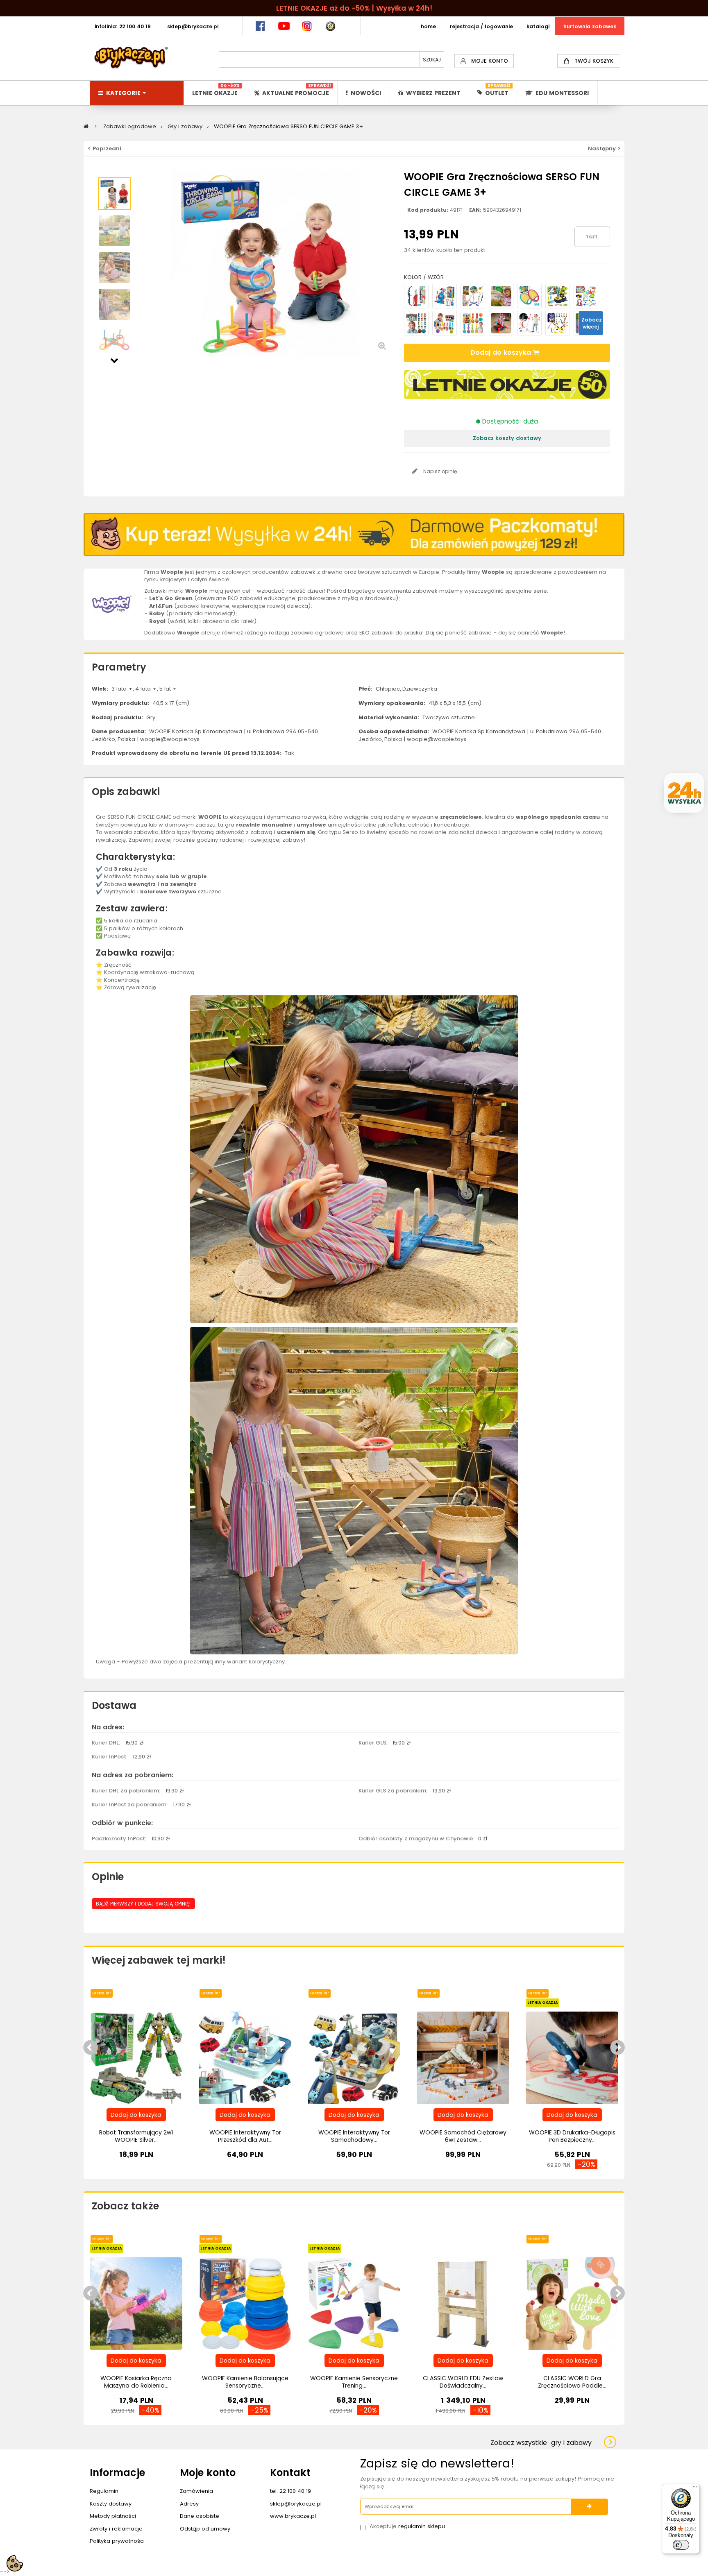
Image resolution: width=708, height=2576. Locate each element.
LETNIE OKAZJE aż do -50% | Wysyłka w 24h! (354, 8)
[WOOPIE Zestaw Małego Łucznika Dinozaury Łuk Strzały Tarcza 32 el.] (473, 296)
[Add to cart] (136, 2115)
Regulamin (104, 2491)
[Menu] (695, 2489)
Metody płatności (113, 2516)
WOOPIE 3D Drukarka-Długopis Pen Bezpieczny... (572, 2136)
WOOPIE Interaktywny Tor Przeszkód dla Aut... (245, 2136)
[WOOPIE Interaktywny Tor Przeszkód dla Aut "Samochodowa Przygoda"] (245, 2058)
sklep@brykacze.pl (296, 2504)
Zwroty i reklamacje (116, 2529)
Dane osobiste (200, 2516)
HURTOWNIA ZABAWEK (590, 26)
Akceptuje (407, 2526)
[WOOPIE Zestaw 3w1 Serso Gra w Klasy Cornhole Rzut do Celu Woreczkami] (586, 296)
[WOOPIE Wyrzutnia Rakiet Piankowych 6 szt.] (501, 323)
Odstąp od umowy (205, 2529)
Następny (114, 360)
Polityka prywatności (117, 2541)
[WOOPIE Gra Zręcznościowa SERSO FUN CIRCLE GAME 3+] (114, 194)
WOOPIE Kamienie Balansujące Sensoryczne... (245, 2382)
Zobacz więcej (592, 323)
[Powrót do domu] (86, 126)
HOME (428, 26)
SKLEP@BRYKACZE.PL (193, 26)
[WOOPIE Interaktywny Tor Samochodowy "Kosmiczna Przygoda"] (354, 2058)
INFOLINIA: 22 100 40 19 (123, 26)
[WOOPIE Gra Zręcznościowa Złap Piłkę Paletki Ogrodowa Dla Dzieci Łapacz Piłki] (501, 296)
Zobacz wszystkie (541, 2443)
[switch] (681, 2545)
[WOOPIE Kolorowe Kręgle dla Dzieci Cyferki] (416, 323)
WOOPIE (210, 817)
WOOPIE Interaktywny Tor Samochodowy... (354, 2136)
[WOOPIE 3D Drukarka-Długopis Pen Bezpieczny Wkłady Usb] (572, 2058)
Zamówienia (196, 2491)
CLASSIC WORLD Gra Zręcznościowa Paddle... (572, 2382)
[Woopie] (112, 604)
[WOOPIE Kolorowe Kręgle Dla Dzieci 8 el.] (473, 323)
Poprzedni (114, 173)
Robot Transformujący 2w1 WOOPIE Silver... (136, 2136)
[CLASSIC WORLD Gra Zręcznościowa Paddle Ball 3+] (572, 2303)
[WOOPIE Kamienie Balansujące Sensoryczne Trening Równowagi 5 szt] (245, 2303)
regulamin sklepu (422, 2526)
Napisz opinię (439, 471)
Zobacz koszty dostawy (507, 438)
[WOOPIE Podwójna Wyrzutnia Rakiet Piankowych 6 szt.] (529, 323)
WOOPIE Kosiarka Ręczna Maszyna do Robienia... (136, 2382)
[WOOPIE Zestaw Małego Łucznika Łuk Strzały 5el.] (416, 296)
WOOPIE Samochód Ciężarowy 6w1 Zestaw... (463, 2136)
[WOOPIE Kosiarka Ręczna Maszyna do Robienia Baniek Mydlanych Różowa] (136, 2303)
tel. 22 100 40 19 (290, 2491)
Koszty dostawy (111, 2504)
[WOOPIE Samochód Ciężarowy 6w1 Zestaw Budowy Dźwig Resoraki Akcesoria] (463, 2058)
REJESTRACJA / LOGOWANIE (481, 26)
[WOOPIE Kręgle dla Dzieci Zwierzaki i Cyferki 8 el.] (445, 323)
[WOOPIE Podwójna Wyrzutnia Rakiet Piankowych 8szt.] (558, 323)
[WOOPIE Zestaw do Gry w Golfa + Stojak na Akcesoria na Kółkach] (445, 296)
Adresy (189, 2504)
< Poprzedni (104, 148)
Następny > (604, 148)
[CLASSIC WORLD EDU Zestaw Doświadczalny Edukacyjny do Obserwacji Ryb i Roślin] (463, 2303)
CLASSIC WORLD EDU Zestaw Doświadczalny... (463, 2382)
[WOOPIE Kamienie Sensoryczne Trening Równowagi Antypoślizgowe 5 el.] (354, 2303)
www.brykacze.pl (293, 2516)
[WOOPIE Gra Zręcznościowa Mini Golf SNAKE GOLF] (558, 296)
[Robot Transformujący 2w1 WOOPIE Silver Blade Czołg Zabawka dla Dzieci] (136, 2058)
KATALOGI (538, 26)
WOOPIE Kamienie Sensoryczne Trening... (354, 2382)
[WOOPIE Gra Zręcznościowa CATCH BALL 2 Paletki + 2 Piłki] (529, 296)
